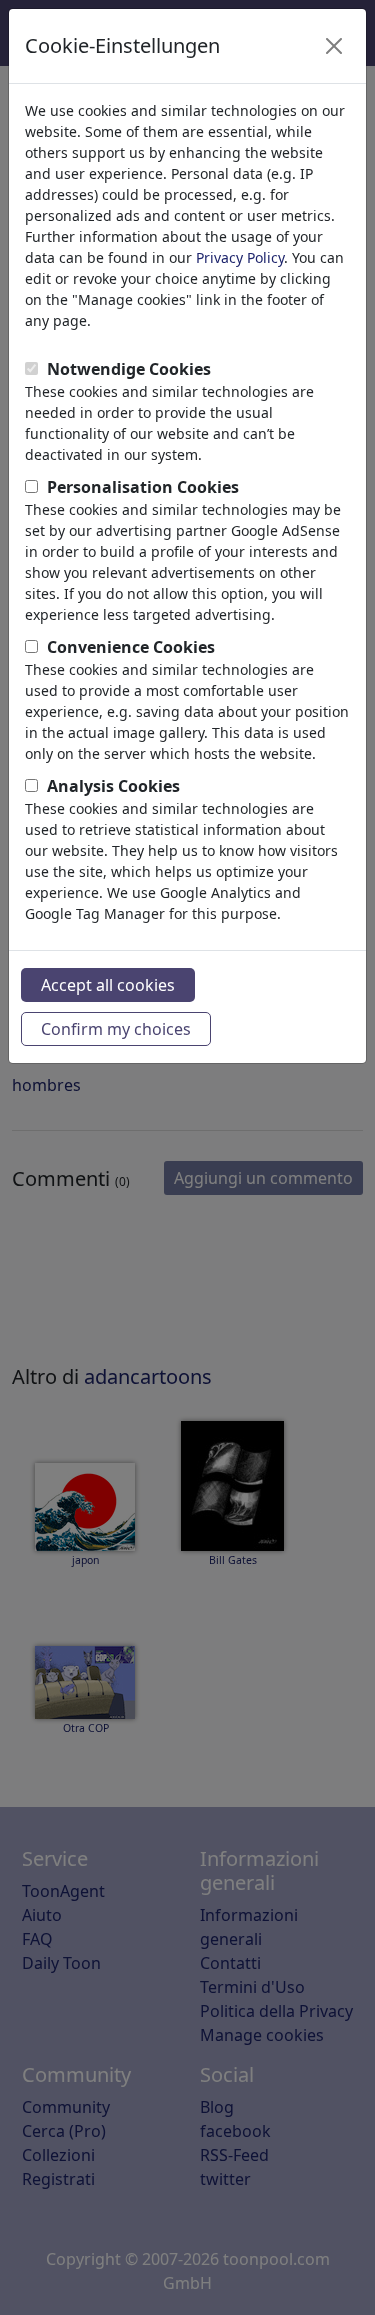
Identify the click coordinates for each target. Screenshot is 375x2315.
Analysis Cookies (113, 786)
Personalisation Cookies (143, 487)
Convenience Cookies (131, 647)
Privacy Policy (240, 257)
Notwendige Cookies (129, 369)
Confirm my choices (116, 1029)
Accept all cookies (108, 985)
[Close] (334, 46)
